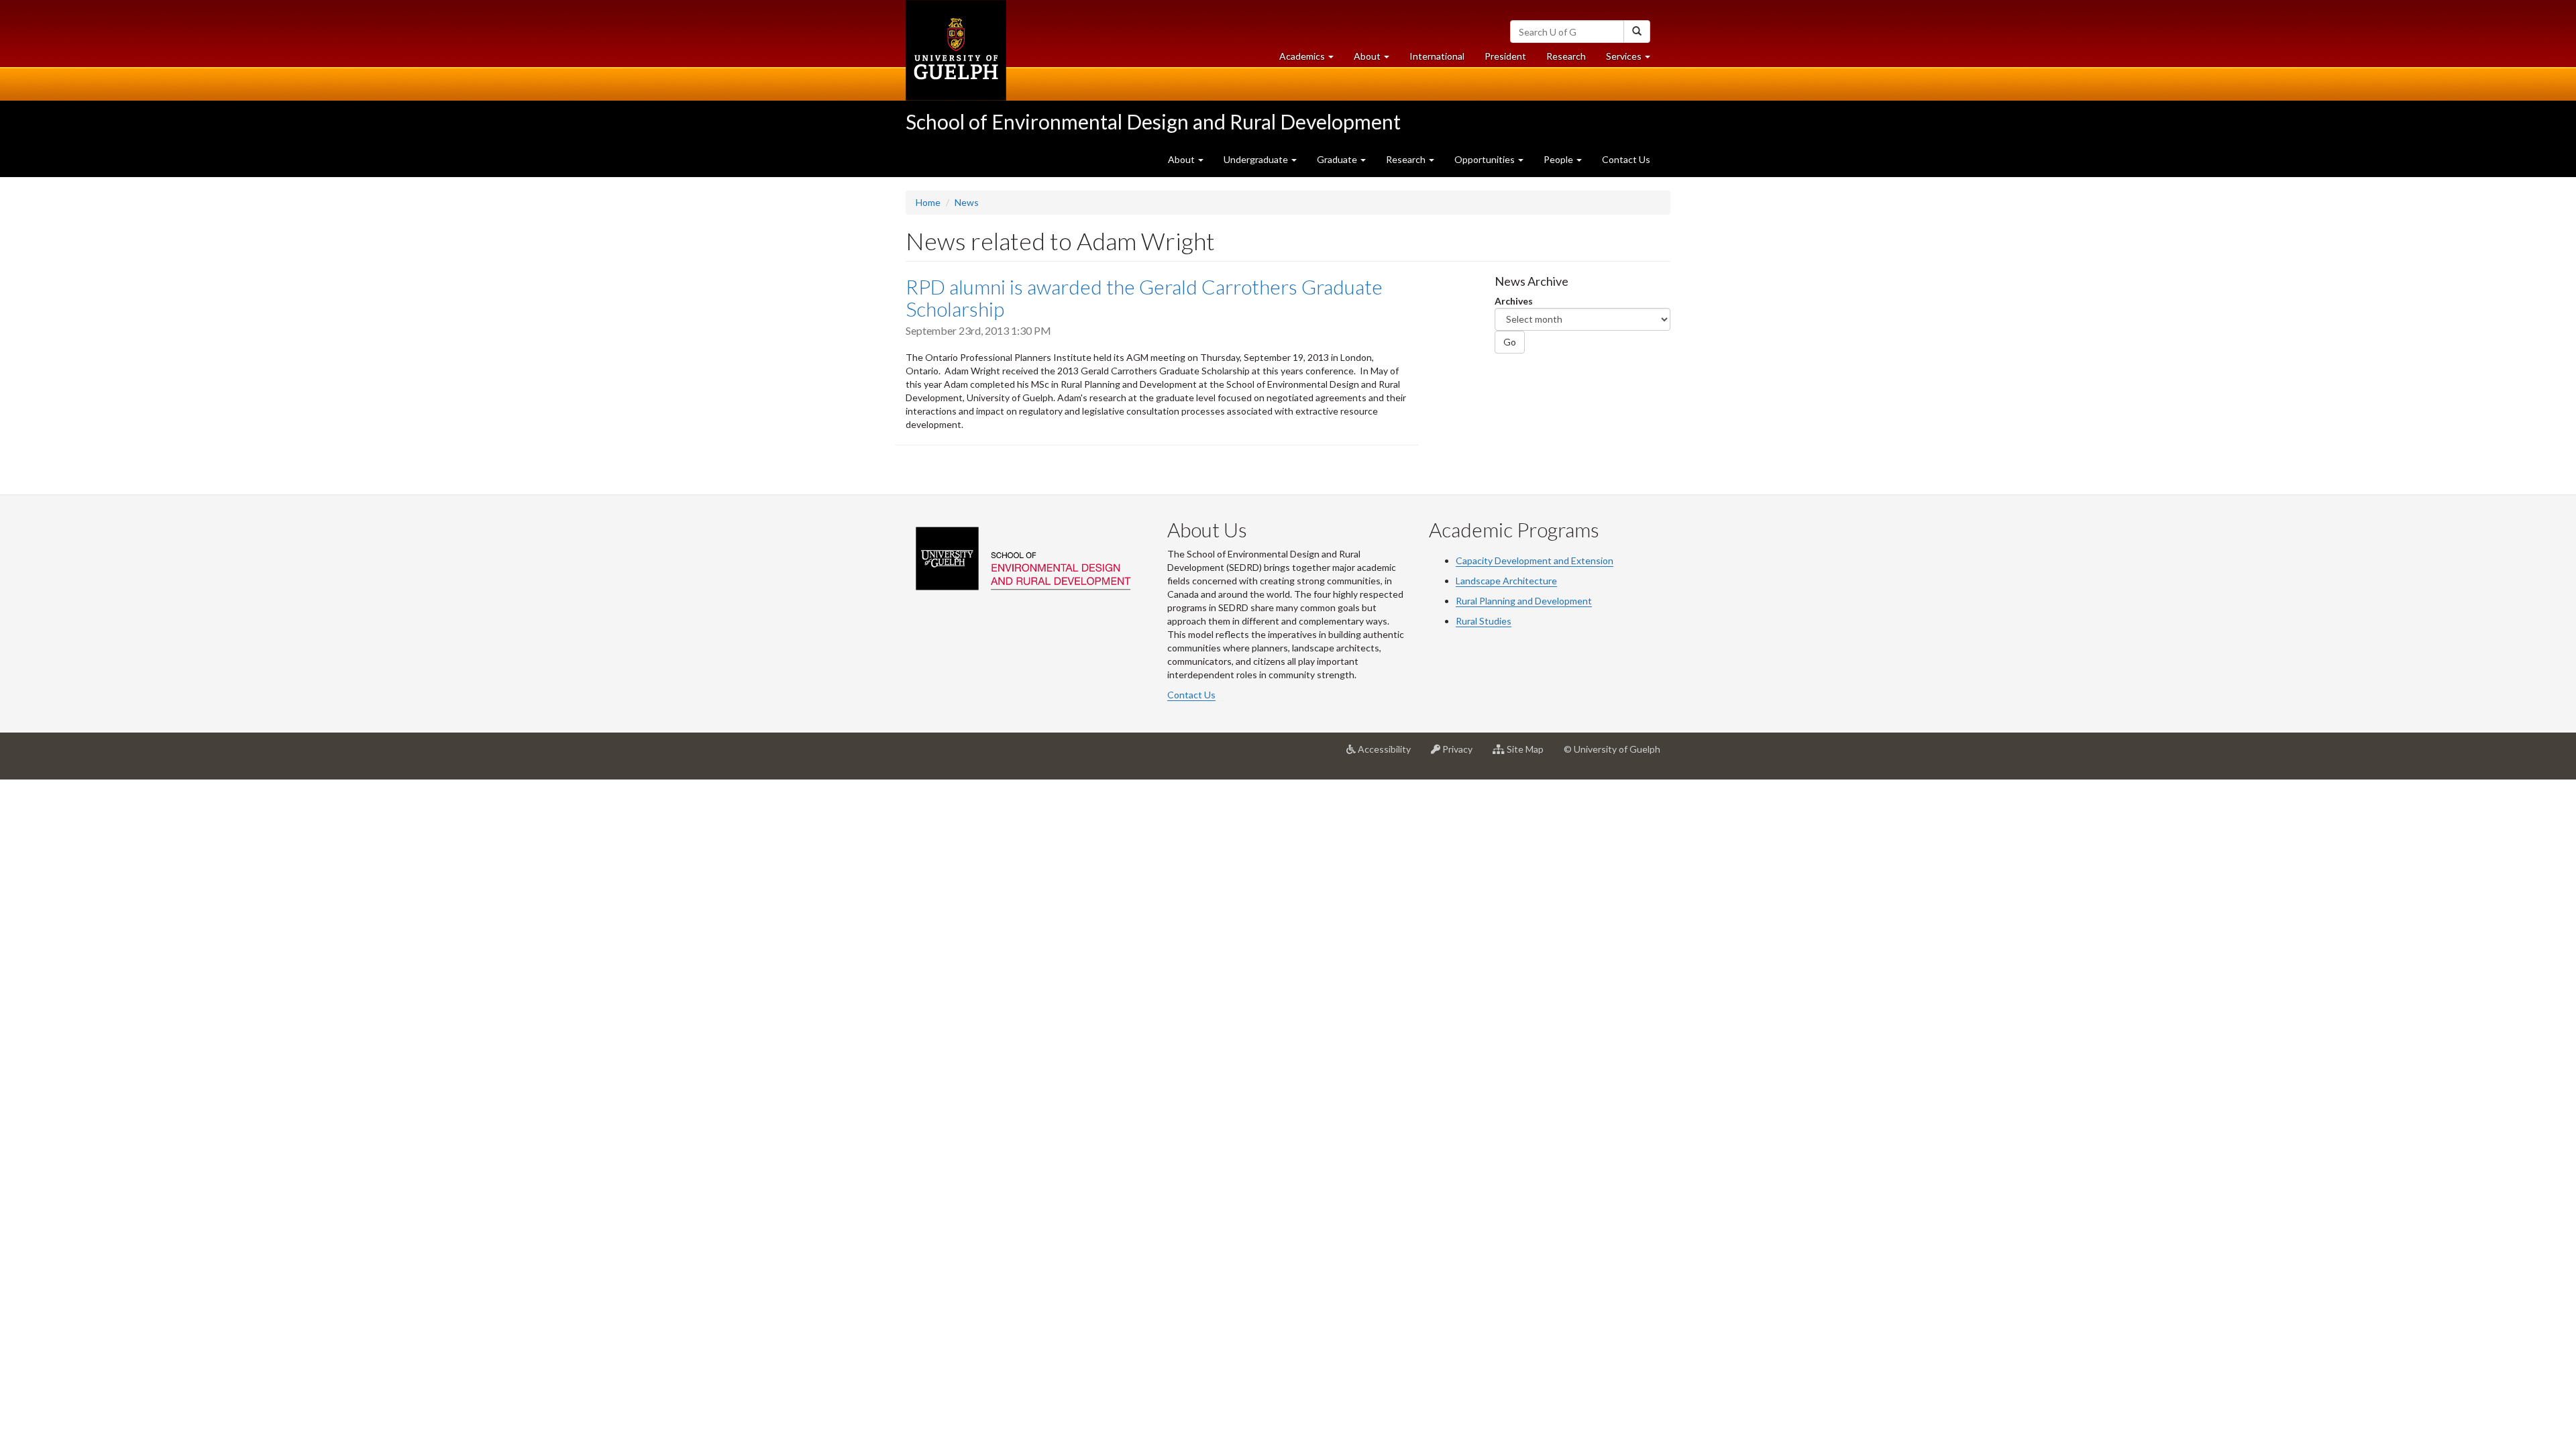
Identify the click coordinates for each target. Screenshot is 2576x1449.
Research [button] (1407, 159)
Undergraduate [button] (1257, 159)
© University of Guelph (1612, 749)
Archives (1514, 301)
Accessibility (1388, 754)
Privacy (1461, 754)
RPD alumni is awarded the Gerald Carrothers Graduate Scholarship (1144, 298)
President (1505, 56)
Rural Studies (1484, 621)
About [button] (1377, 60)
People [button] (1559, 159)
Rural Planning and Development (1524, 601)
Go (1510, 342)
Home (928, 202)
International (1437, 56)
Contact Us (1626, 159)
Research (1571, 60)
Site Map (1529, 754)
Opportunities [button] (1486, 159)
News (967, 202)
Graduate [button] (1338, 159)
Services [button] (1633, 60)
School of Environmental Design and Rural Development (1153, 121)
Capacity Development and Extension (1535, 560)
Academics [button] (1311, 60)
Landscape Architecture (1506, 581)
